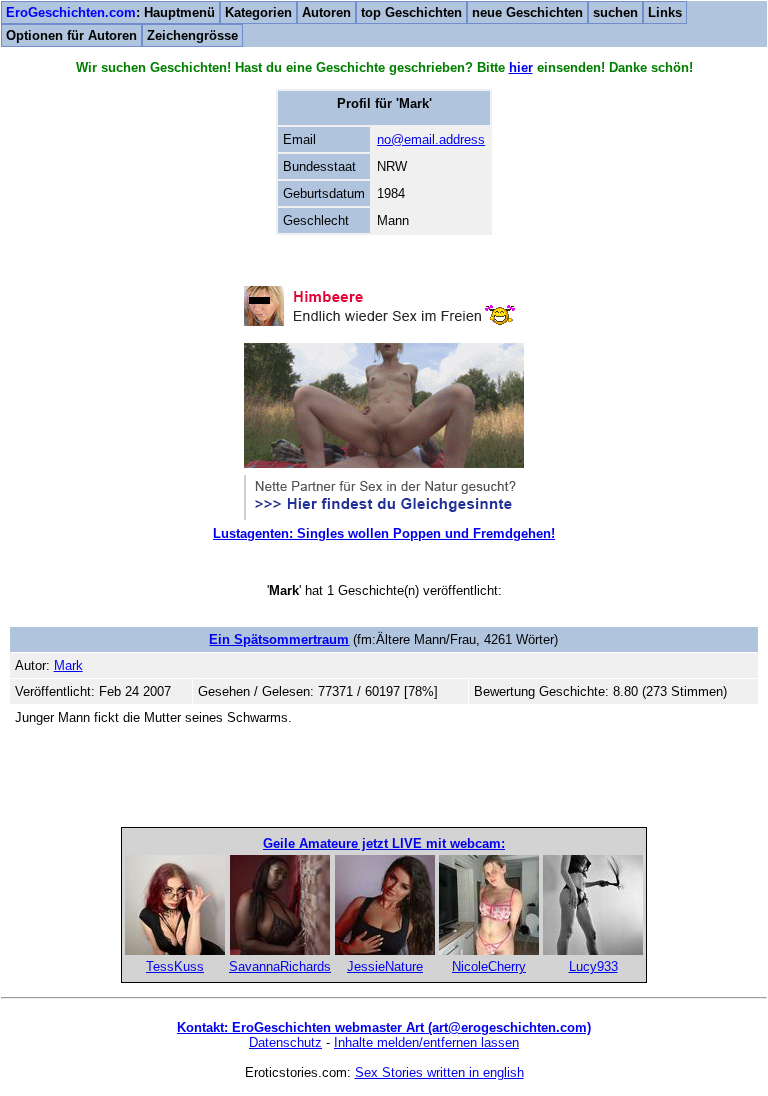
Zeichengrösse (192, 35)
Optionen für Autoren (71, 35)
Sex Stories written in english (439, 1072)
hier (521, 67)
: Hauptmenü (110, 12)
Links (665, 12)
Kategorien (258, 12)
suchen (615, 12)
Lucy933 (593, 966)
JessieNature (385, 966)
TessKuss (175, 966)
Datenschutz (285, 1042)
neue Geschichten (527, 12)
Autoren (326, 12)
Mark (68, 665)
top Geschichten (411, 12)
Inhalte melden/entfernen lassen (426, 1042)
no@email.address (431, 139)
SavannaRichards (280, 966)
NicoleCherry (489, 966)
